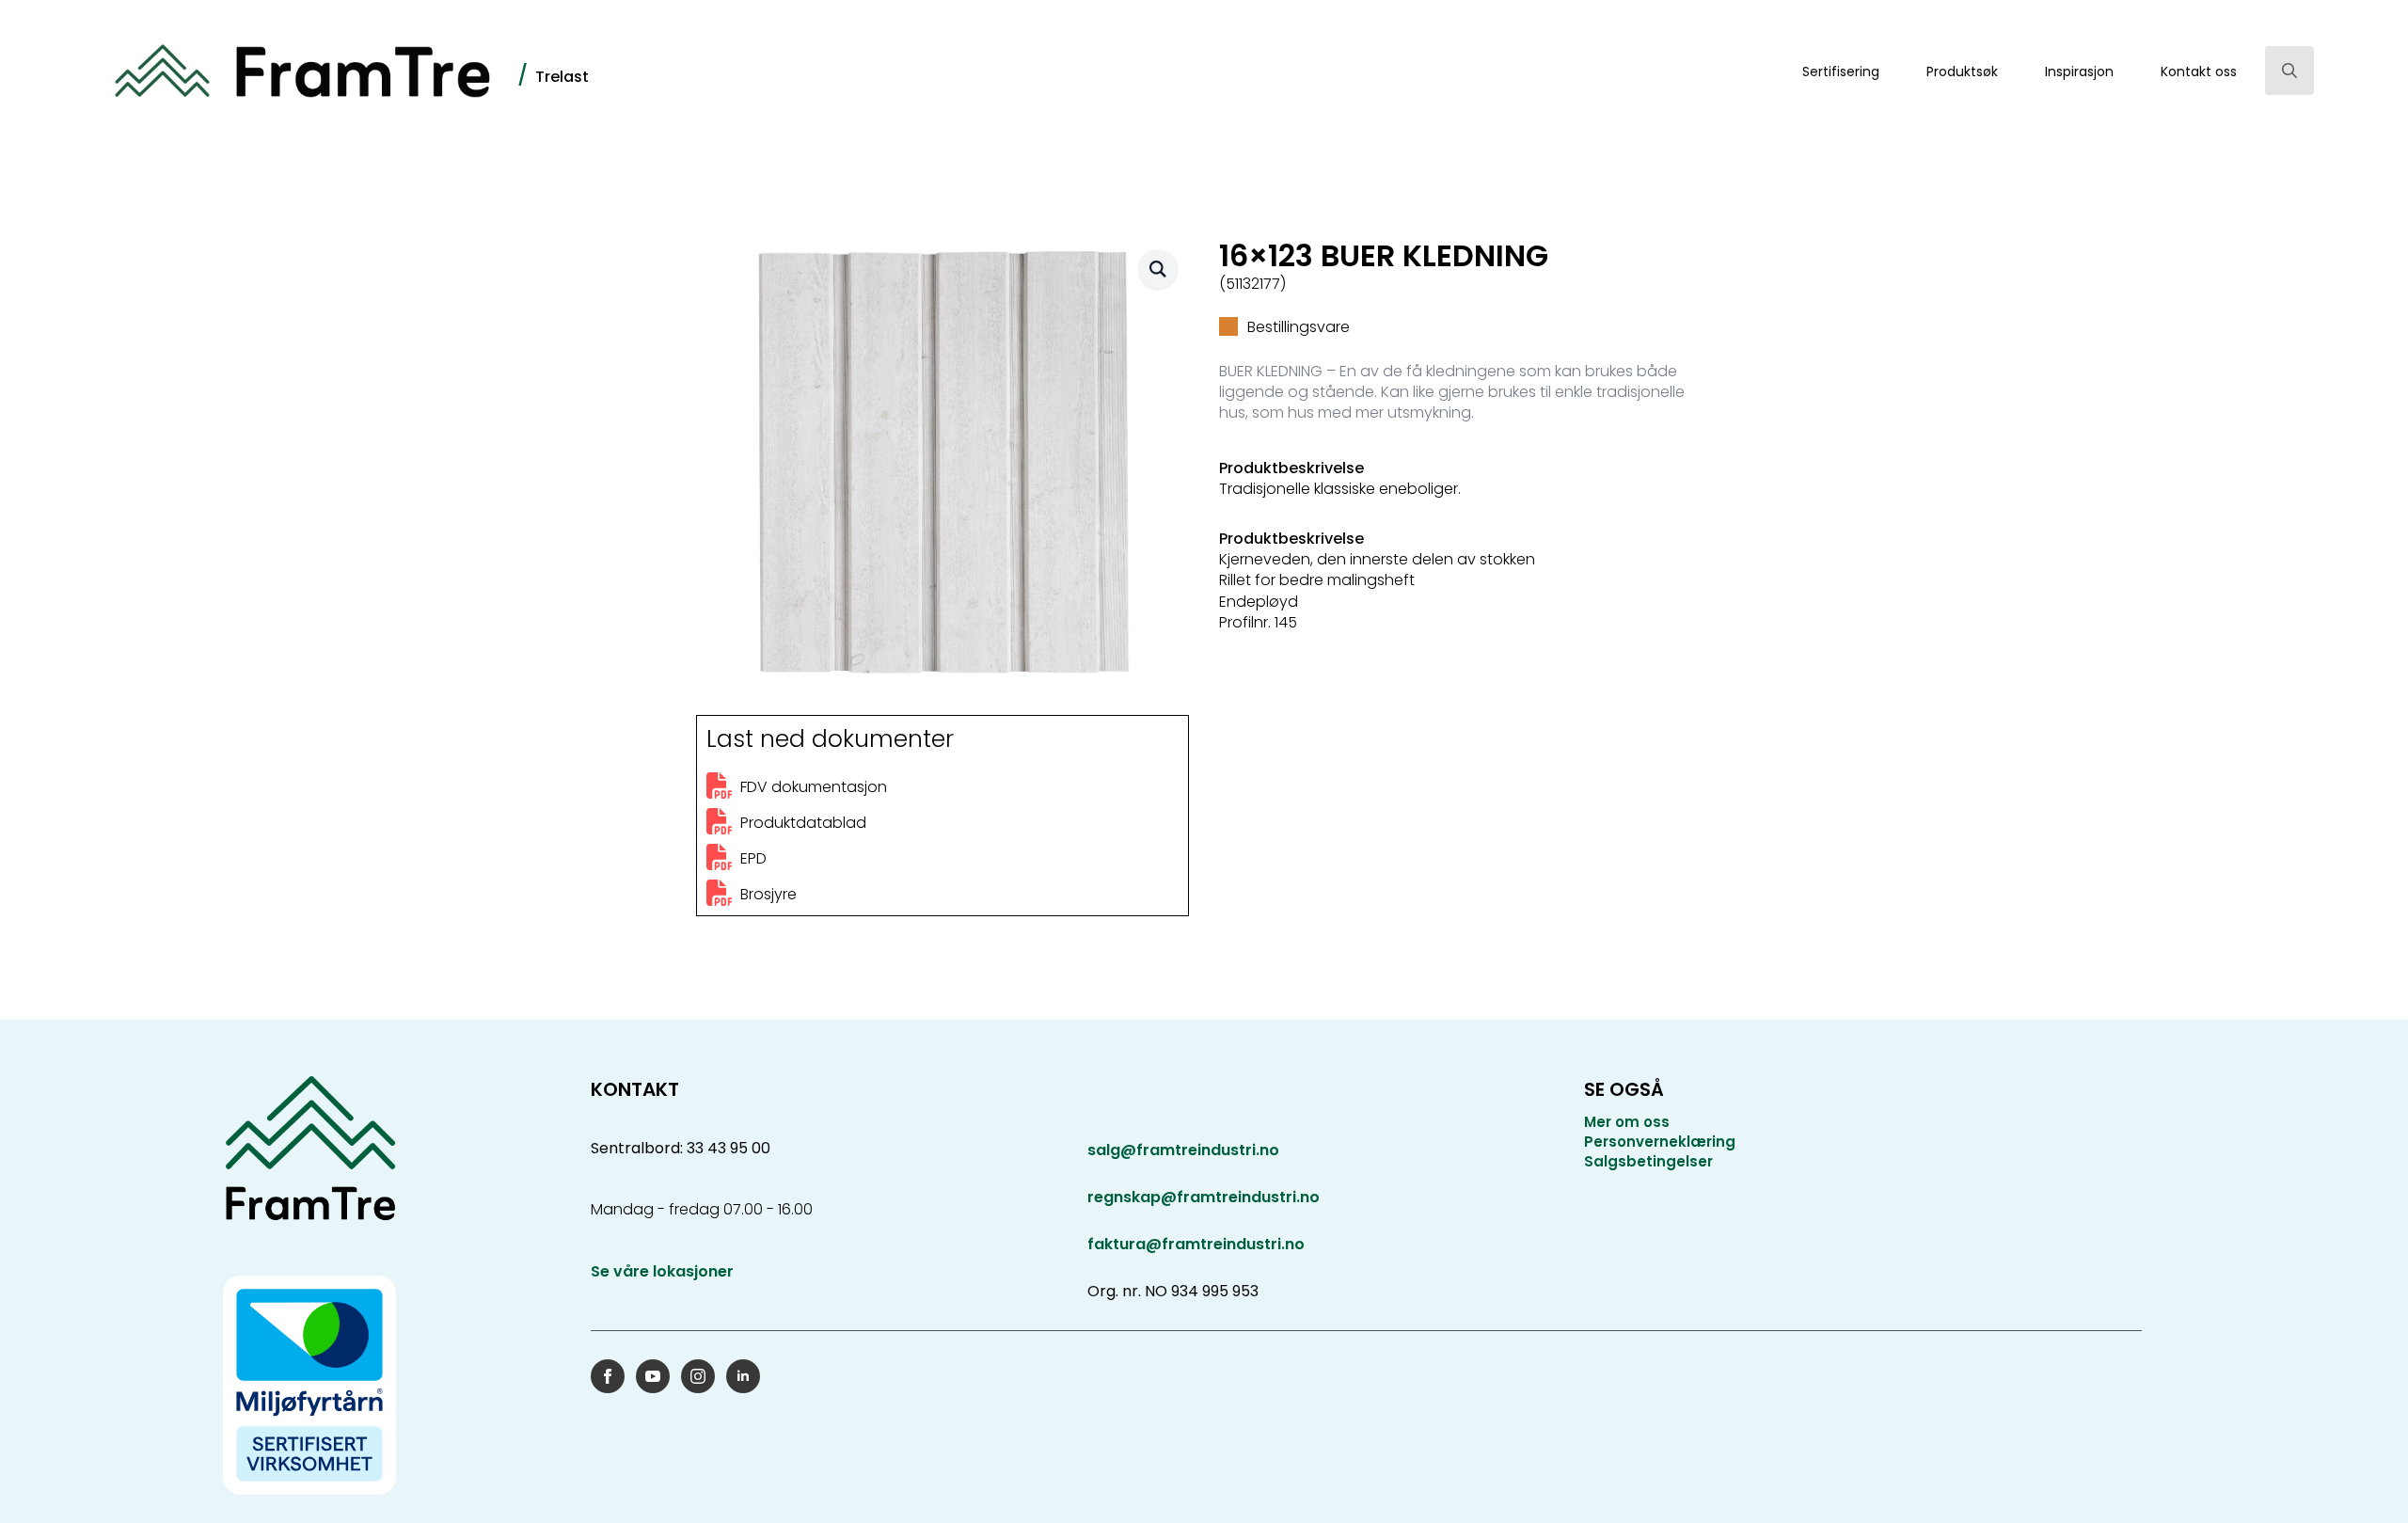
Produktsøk (1962, 71)
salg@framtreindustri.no (1183, 1150)
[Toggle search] (2289, 71)
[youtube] (653, 1376)
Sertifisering (1841, 71)
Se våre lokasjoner (662, 1272)
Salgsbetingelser (1648, 1161)
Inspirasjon (2079, 71)
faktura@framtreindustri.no (1196, 1244)
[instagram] (698, 1376)
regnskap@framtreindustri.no (1204, 1197)
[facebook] (608, 1376)
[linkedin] (743, 1376)
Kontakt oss (2199, 71)
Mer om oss (1627, 1122)
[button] (1158, 269)
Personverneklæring (1660, 1142)
